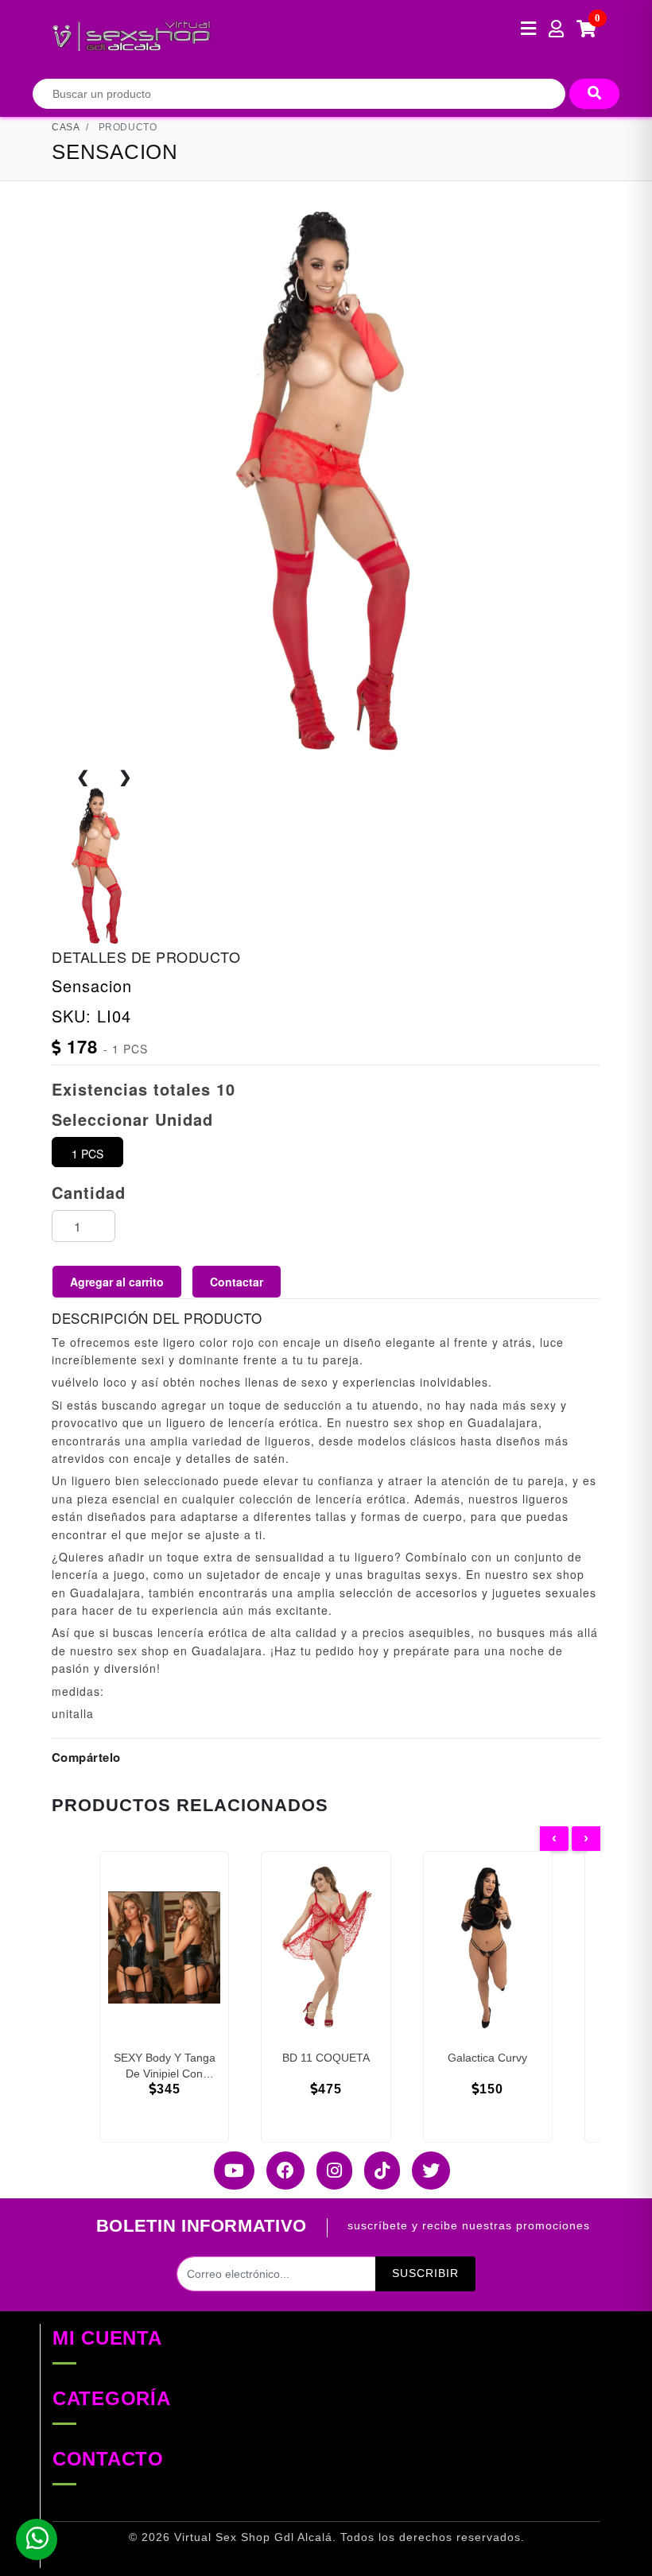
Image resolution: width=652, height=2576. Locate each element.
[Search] (594, 94)
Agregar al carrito (117, 1282)
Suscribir (425, 2273)
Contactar (237, 1282)
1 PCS (87, 1154)
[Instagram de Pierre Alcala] (328, 2171)
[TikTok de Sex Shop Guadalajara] (376, 2171)
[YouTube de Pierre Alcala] (228, 2171)
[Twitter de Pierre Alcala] (425, 2171)
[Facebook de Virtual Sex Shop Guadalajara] (279, 2171)
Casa (66, 127)
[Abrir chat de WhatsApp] (37, 2539)
